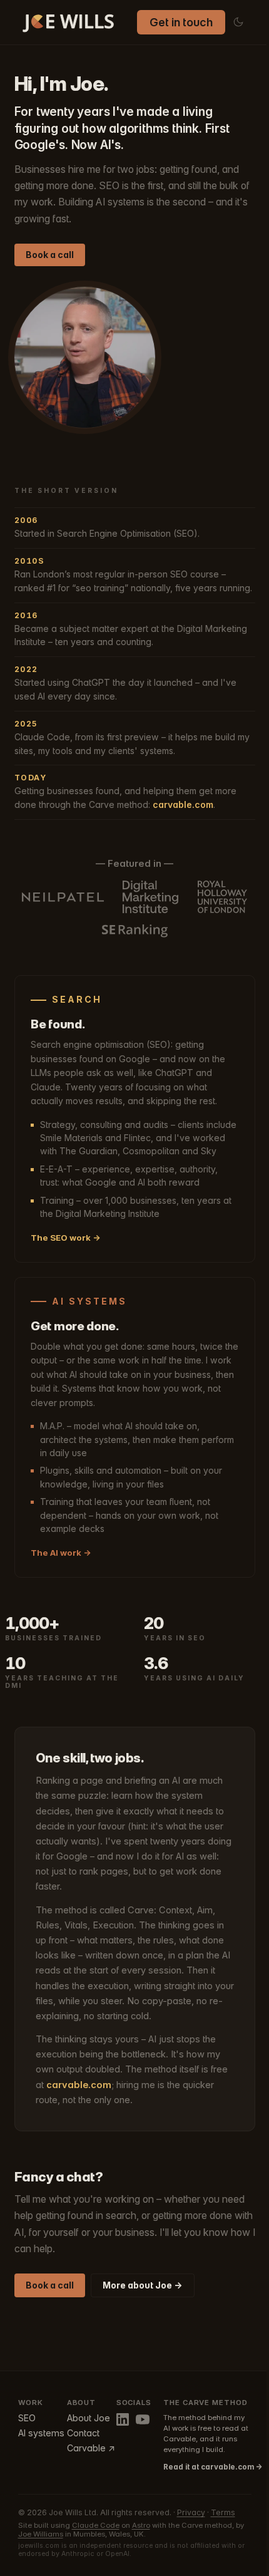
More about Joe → (142, 2285)
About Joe (89, 2418)
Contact (83, 2433)
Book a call (50, 255)
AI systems (41, 2433)
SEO (27, 2418)
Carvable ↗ (91, 2448)
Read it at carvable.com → (207, 2467)
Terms (223, 2512)
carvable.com (183, 804)
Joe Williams (41, 2534)
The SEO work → (66, 1238)
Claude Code (96, 2525)
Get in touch (181, 22)
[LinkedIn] (123, 2419)
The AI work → (61, 1553)
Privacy (191, 2512)
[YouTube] (143, 2419)
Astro (141, 2525)
